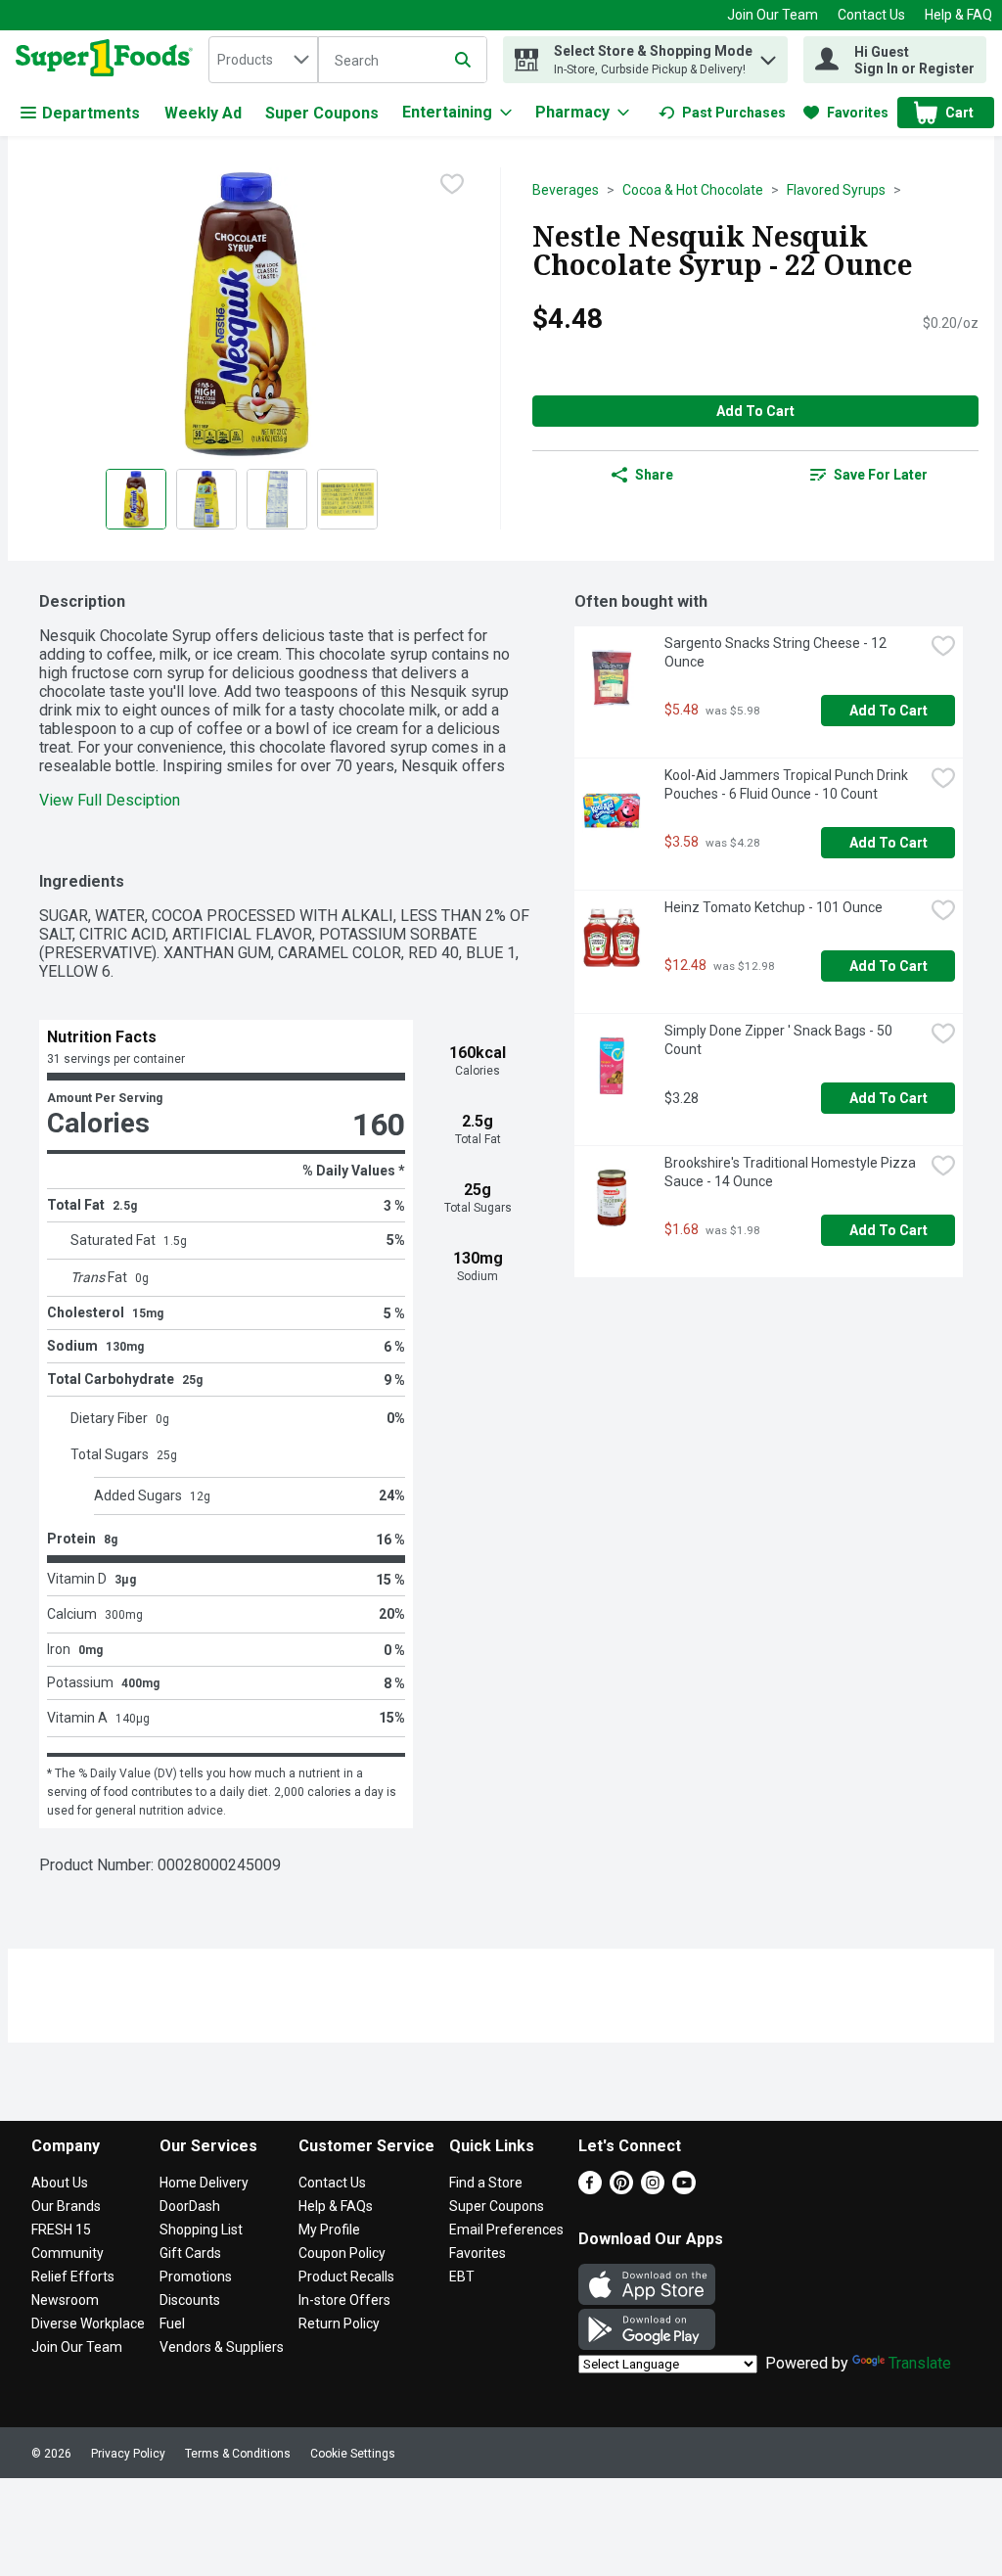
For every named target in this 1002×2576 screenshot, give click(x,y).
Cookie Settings (353, 2454)
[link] (722, 113)
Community (68, 2253)
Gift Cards (190, 2253)
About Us (60, 2183)
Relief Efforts (73, 2277)
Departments (91, 113)
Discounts (190, 2300)
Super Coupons (322, 113)
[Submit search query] (463, 60)
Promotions (196, 2277)
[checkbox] (452, 184)
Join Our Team (773, 15)
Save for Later (881, 475)
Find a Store (486, 2183)
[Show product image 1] (136, 499)
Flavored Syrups (836, 190)
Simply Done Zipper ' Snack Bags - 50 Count (780, 1040)
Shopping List (201, 2230)
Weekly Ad (203, 113)
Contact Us (871, 15)
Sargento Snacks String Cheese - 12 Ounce (777, 652)
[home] (108, 60)
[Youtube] (684, 2189)
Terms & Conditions (238, 2454)
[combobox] (263, 60)
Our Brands (66, 2206)
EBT (462, 2277)
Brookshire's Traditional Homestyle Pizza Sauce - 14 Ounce (792, 1172)
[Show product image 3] (277, 499)
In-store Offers (344, 2300)
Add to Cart (755, 411)
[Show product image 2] (206, 499)
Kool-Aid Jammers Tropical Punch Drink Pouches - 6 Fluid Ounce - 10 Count (788, 784)
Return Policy (339, 2323)
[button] (768, 55)
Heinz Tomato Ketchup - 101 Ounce (774, 907)
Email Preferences (506, 2230)
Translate (920, 2363)
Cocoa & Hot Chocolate (693, 190)
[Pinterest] (621, 2189)
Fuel (172, 2323)
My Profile (329, 2230)
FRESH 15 (61, 2230)
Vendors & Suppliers (222, 2347)
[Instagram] (653, 2189)
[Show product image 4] (347, 499)
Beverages (566, 190)
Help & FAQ (958, 15)
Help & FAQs (336, 2206)
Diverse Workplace (88, 2323)
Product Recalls (346, 2277)
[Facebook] (590, 2189)
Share (654, 475)
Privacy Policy (128, 2454)
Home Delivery (204, 2183)
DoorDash (190, 2206)
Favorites (478, 2253)
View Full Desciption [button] (110, 800)
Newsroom (65, 2300)
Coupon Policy (342, 2253)
